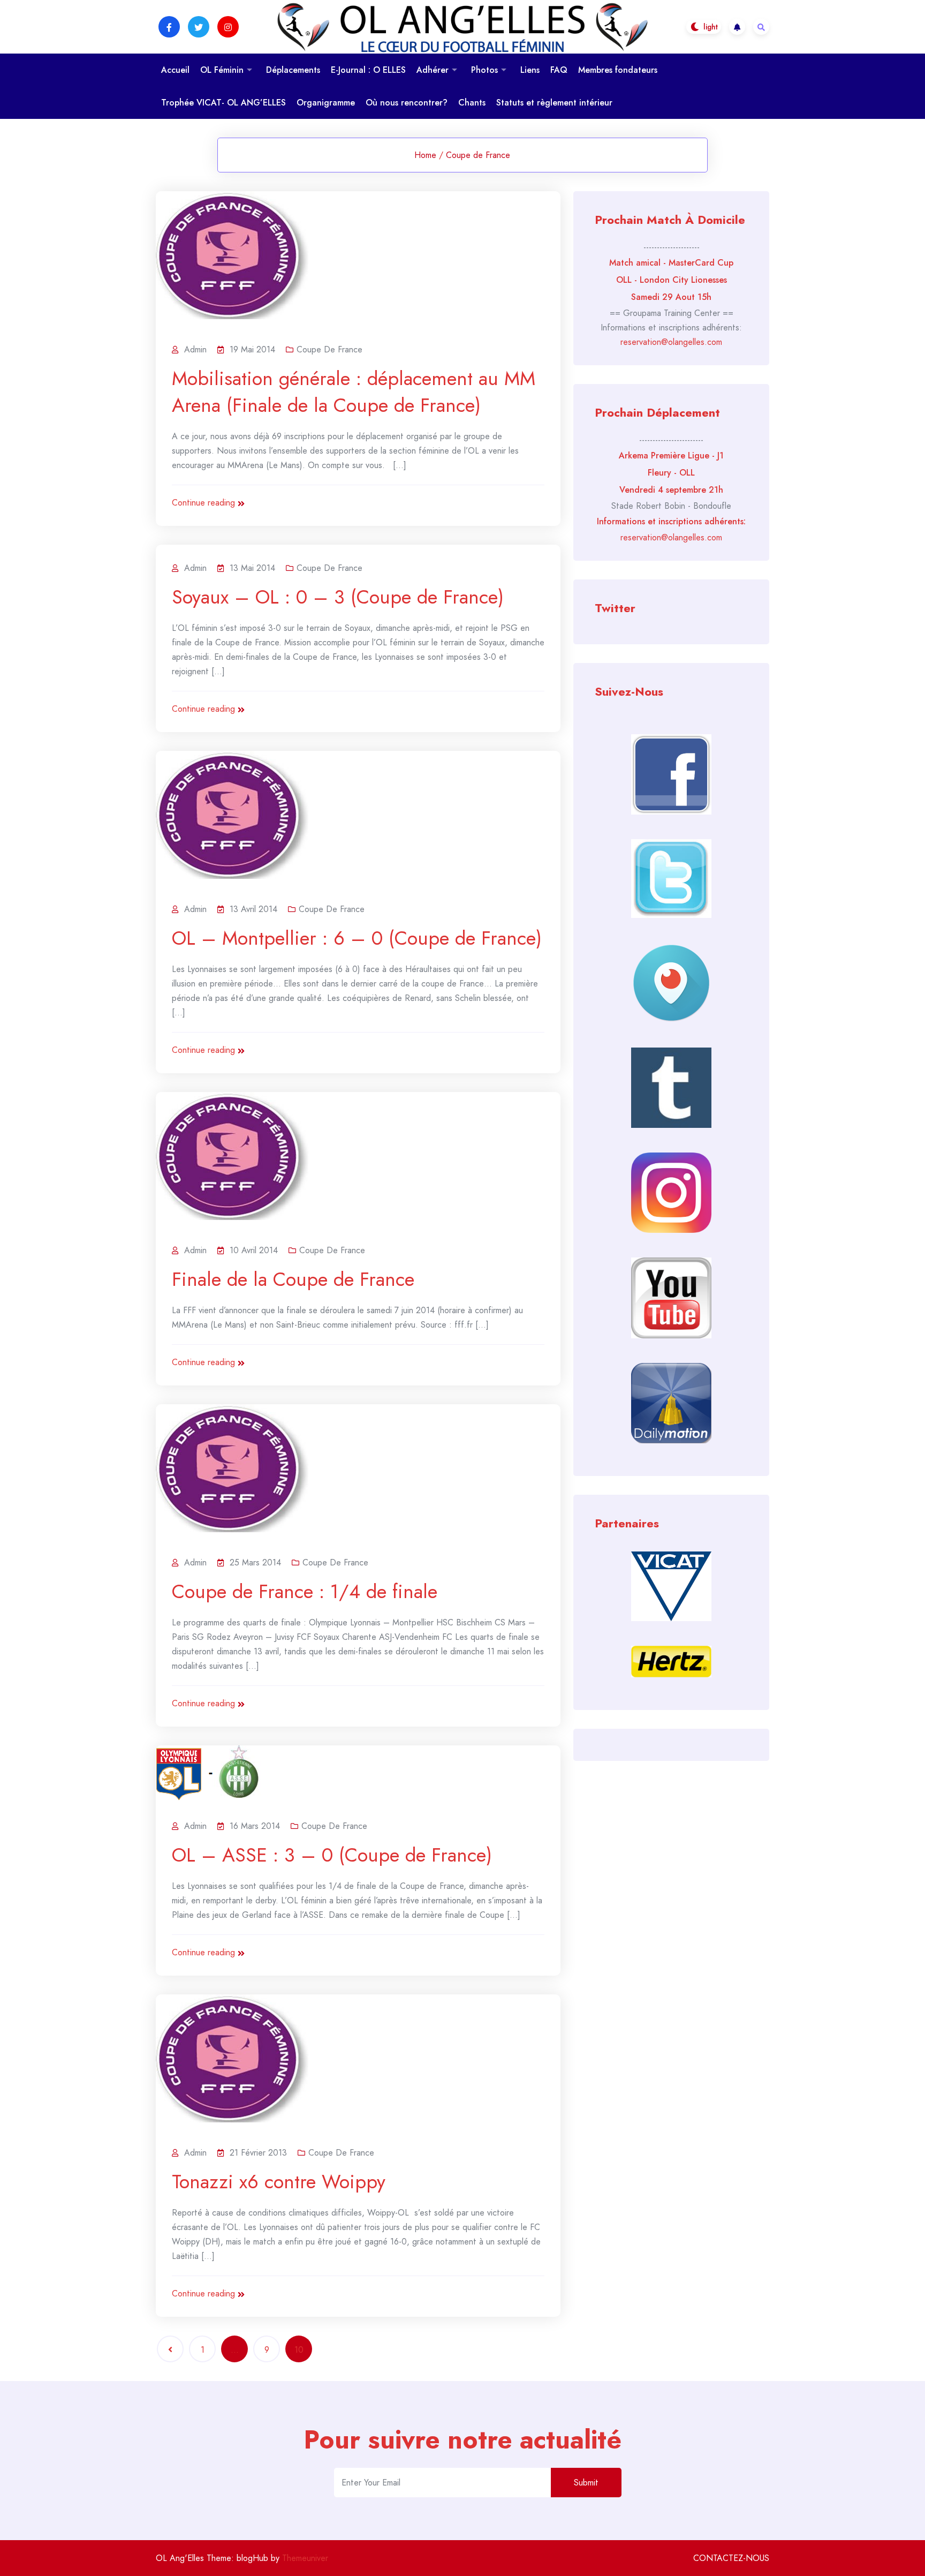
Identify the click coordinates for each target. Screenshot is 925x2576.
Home (425, 155)
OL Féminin (222, 70)
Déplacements (293, 70)
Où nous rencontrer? (407, 103)
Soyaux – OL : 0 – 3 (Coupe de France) (338, 597)
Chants (472, 103)
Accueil (175, 70)
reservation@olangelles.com (671, 342)
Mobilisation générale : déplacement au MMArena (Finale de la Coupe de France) (354, 391)
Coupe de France (478, 155)
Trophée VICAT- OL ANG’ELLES (223, 103)
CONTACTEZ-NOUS (731, 2558)
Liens (530, 70)
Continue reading (203, 503)
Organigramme (326, 103)
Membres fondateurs (618, 70)
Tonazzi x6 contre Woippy (279, 2181)
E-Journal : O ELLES (368, 70)
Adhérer (433, 70)
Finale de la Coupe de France (293, 1279)
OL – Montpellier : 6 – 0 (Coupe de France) (357, 938)
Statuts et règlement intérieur (554, 103)
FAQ (559, 70)
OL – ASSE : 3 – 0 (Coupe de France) (332, 1855)
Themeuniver (305, 2558)
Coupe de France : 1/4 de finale (305, 1591)
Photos (484, 70)
